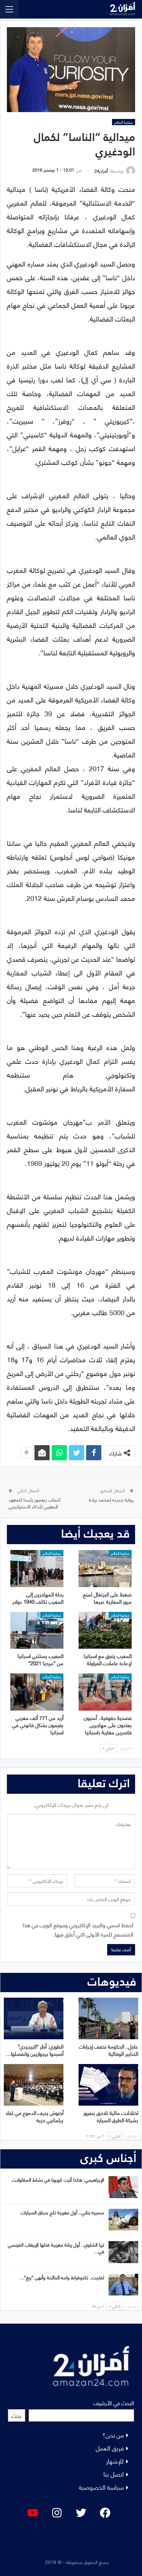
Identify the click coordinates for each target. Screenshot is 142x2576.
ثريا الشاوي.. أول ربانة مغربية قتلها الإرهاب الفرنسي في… (56, 2248)
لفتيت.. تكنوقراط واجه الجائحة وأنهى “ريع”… (62, 2277)
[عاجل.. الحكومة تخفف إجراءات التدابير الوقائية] (108, 2018)
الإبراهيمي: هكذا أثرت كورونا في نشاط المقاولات (58, 2179)
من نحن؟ (113, 2435)
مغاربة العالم (124, 122)
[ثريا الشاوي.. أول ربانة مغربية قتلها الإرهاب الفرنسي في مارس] (123, 2252)
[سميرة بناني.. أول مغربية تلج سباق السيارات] (123, 2220)
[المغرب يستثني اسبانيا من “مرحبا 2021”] (37, 1630)
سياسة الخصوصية (101, 2487)
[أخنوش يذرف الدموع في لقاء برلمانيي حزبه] (34, 2085)
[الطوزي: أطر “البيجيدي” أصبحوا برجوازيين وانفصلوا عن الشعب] (34, 2018)
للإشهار (115, 2461)
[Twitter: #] (81, 2513)
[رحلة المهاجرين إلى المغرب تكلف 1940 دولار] (37, 1569)
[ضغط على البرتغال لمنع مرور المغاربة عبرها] (105, 1569)
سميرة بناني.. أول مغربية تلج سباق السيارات (62, 2212)
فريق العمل (110, 2448)
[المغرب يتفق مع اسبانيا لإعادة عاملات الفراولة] (105, 1630)
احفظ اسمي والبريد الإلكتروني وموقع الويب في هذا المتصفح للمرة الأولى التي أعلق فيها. (78, 1929)
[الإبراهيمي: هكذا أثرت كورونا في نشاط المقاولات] (123, 2187)
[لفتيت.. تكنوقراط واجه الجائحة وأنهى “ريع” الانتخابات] (123, 2285)
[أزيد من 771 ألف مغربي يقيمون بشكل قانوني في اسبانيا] (37, 1692)
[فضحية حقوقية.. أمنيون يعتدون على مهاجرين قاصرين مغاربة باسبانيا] (105, 1692)
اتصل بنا (114, 2474)
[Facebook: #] (105, 2513)
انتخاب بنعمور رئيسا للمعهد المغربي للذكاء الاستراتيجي (34, 1503)
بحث (17, 2415)
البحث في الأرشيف (114, 2403)
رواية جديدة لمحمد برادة (111, 1499)
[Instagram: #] (57, 2513)
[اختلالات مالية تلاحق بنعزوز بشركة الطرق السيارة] (108, 2085)
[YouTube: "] (33, 2513)
